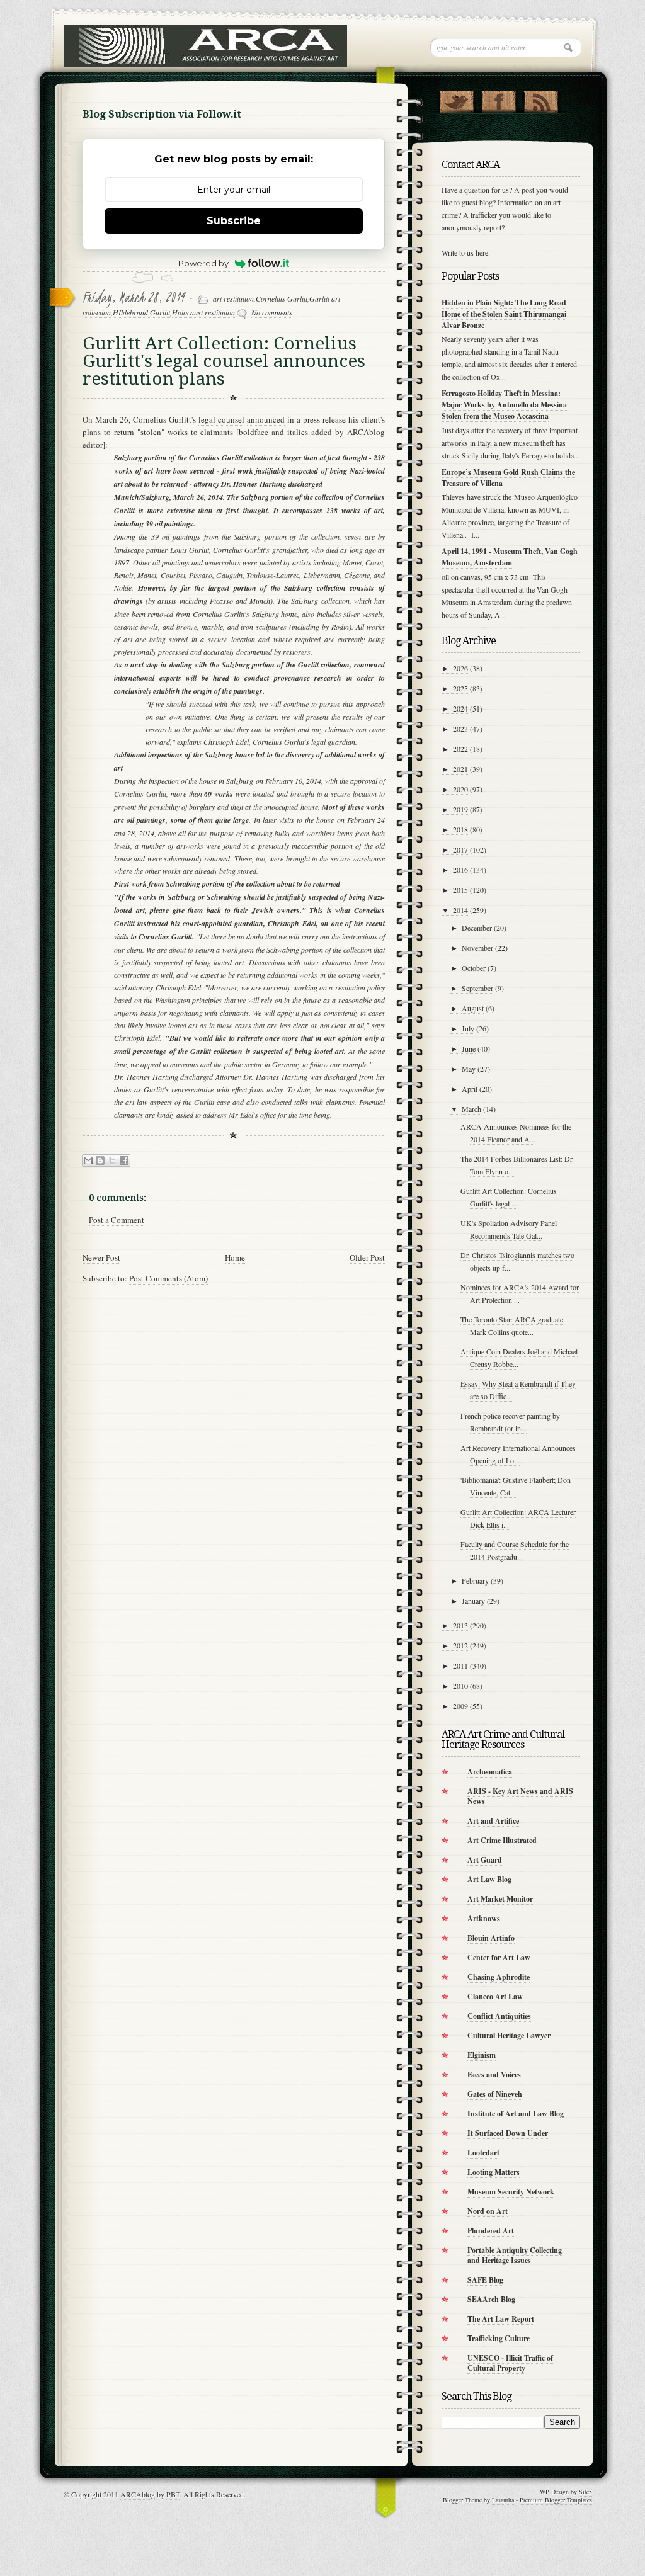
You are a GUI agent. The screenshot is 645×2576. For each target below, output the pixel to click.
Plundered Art (491, 2231)
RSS (541, 99)
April (470, 1089)
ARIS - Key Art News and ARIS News (520, 1796)
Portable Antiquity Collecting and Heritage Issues (515, 2255)
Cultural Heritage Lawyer (509, 2035)
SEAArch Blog (491, 2299)
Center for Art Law (499, 1957)
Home (235, 1257)
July (468, 1028)
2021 (460, 769)
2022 (460, 749)
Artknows (484, 1918)
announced (266, 419)
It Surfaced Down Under (508, 2133)
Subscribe (234, 221)
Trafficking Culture (499, 2338)
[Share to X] (112, 1161)
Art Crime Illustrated (502, 1840)
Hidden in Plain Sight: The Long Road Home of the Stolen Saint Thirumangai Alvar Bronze (504, 314)
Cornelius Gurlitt (282, 298)
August (473, 1008)
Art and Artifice (493, 1821)
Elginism (482, 2055)
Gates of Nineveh (495, 2094)
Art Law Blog (489, 1879)
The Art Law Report (501, 2319)
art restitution (233, 298)
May (469, 1069)
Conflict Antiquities (499, 2016)
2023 (460, 729)
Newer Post (101, 1257)
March (471, 1109)
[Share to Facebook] (124, 1161)
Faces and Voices (494, 2074)
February (475, 1580)
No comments (272, 312)
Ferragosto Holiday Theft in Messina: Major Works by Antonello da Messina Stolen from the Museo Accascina (504, 405)
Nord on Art (488, 2211)
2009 (460, 1706)
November (477, 948)
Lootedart (483, 2153)
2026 (460, 668)
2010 (460, 1686)
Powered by (203, 263)
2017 (460, 849)
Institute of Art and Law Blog (516, 2114)
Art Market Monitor (500, 1899)
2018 (460, 829)
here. (483, 252)
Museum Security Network (511, 2192)
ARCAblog (138, 2494)
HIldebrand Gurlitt (141, 312)
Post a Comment (117, 1220)
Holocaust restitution (203, 312)
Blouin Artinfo (491, 1938)
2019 (460, 809)
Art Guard (485, 1860)
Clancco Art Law (495, 1996)
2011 (460, 1665)
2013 (460, 1625)
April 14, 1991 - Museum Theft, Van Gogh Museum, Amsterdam (510, 557)
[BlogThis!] (100, 1161)
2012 (460, 1645)
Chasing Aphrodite (499, 1977)
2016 (460, 870)
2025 (460, 688)
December (477, 928)
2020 (460, 789)
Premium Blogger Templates (556, 2500)
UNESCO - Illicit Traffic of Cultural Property (510, 2363)
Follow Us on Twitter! (456, 99)
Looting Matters (494, 2172)
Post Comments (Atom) (168, 1278)
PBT (173, 2494)
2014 (460, 910)
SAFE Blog (485, 2280)
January (473, 1601)
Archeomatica (490, 1772)
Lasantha (503, 2500)
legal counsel (221, 419)
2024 (460, 708)
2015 (460, 890)
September (477, 988)
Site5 (585, 2492)
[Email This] (88, 1161)
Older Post (367, 1257)
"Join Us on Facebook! (499, 99)
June (469, 1048)
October (474, 968)
